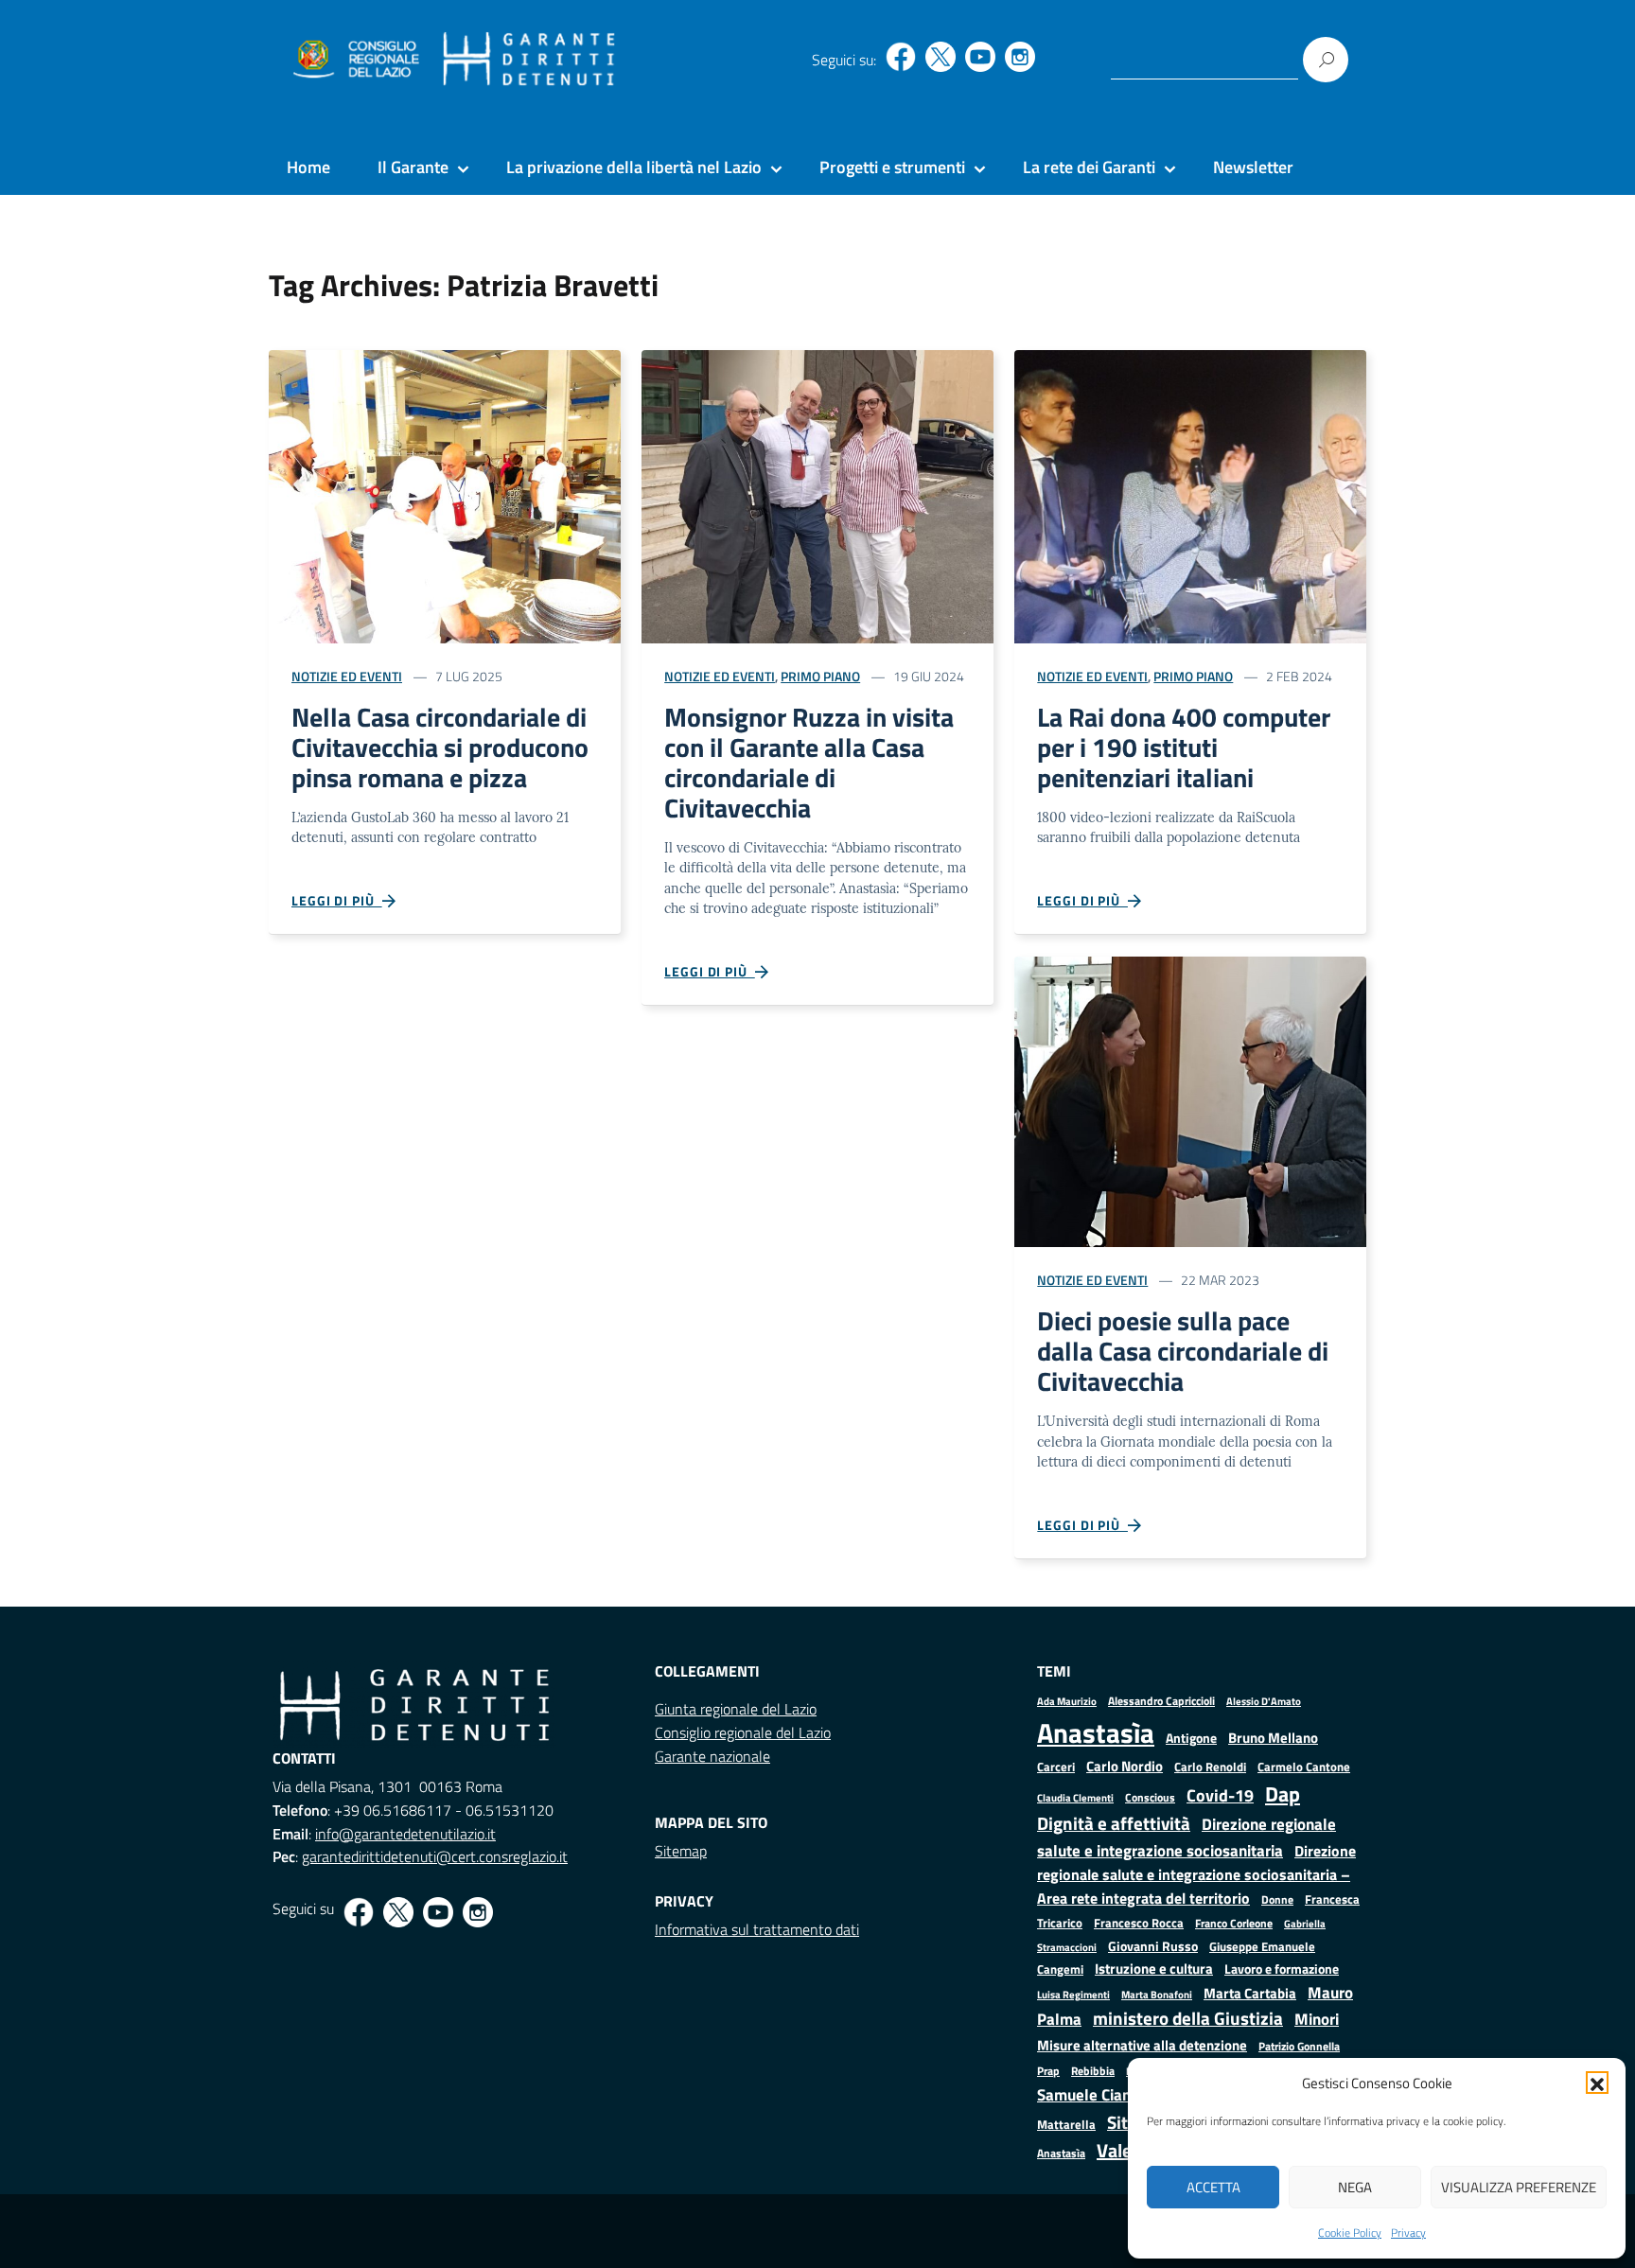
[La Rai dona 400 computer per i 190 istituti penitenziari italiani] (1190, 494)
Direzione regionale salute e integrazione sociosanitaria (1187, 1837)
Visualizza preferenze (1519, 2187)
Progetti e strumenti (892, 167)
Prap (1048, 2071)
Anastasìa (1096, 1732)
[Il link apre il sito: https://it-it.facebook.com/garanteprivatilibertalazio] (901, 57)
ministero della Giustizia (1188, 2018)
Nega (1355, 2187)
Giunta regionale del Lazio (736, 1709)
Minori (1317, 2019)
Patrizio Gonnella (1299, 2047)
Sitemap (681, 1851)
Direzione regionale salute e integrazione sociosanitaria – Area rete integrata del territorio (1196, 1874)
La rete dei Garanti (1089, 167)
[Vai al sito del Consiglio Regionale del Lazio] (354, 60)
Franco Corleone (1234, 1923)
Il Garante (413, 167)
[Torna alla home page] (529, 60)
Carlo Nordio (1125, 1766)
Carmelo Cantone (1304, 1767)
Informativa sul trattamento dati (757, 1929)
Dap (1283, 1793)
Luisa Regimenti (1073, 1994)
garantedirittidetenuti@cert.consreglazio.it (435, 1856)
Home (308, 167)
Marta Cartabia (1250, 1993)
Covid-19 (1220, 1795)
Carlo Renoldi (1210, 1767)
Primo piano (820, 676)
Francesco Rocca (1139, 1923)
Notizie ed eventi (347, 676)
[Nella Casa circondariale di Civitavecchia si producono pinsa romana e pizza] (445, 494)
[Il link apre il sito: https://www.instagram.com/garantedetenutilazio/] (1020, 57)
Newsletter (1253, 167)
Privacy (1408, 2233)
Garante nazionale (712, 1756)
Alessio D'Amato (1264, 1701)
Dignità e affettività (1114, 1823)
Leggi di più (337, 900)
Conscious (1150, 1797)
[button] (1597, 2083)
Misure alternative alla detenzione (1142, 2045)
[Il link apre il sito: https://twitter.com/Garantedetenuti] (941, 57)
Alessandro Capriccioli (1161, 1701)
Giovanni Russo (1153, 1946)
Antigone (1191, 1738)
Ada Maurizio (1067, 1701)
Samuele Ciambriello (1108, 2094)
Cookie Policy (1350, 2233)
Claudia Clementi (1075, 1797)
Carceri (1056, 1767)
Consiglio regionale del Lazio (743, 1732)
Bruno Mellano (1273, 1738)
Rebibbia (1093, 2071)
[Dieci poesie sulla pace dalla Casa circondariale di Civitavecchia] (1190, 1100)
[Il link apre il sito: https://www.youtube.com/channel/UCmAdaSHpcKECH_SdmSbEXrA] (980, 57)
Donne (1277, 1900)
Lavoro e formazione (1282, 1969)
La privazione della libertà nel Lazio (634, 167)
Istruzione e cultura (1154, 1969)
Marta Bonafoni (1157, 1995)
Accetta (1213, 2187)
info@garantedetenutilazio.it (405, 1834)
